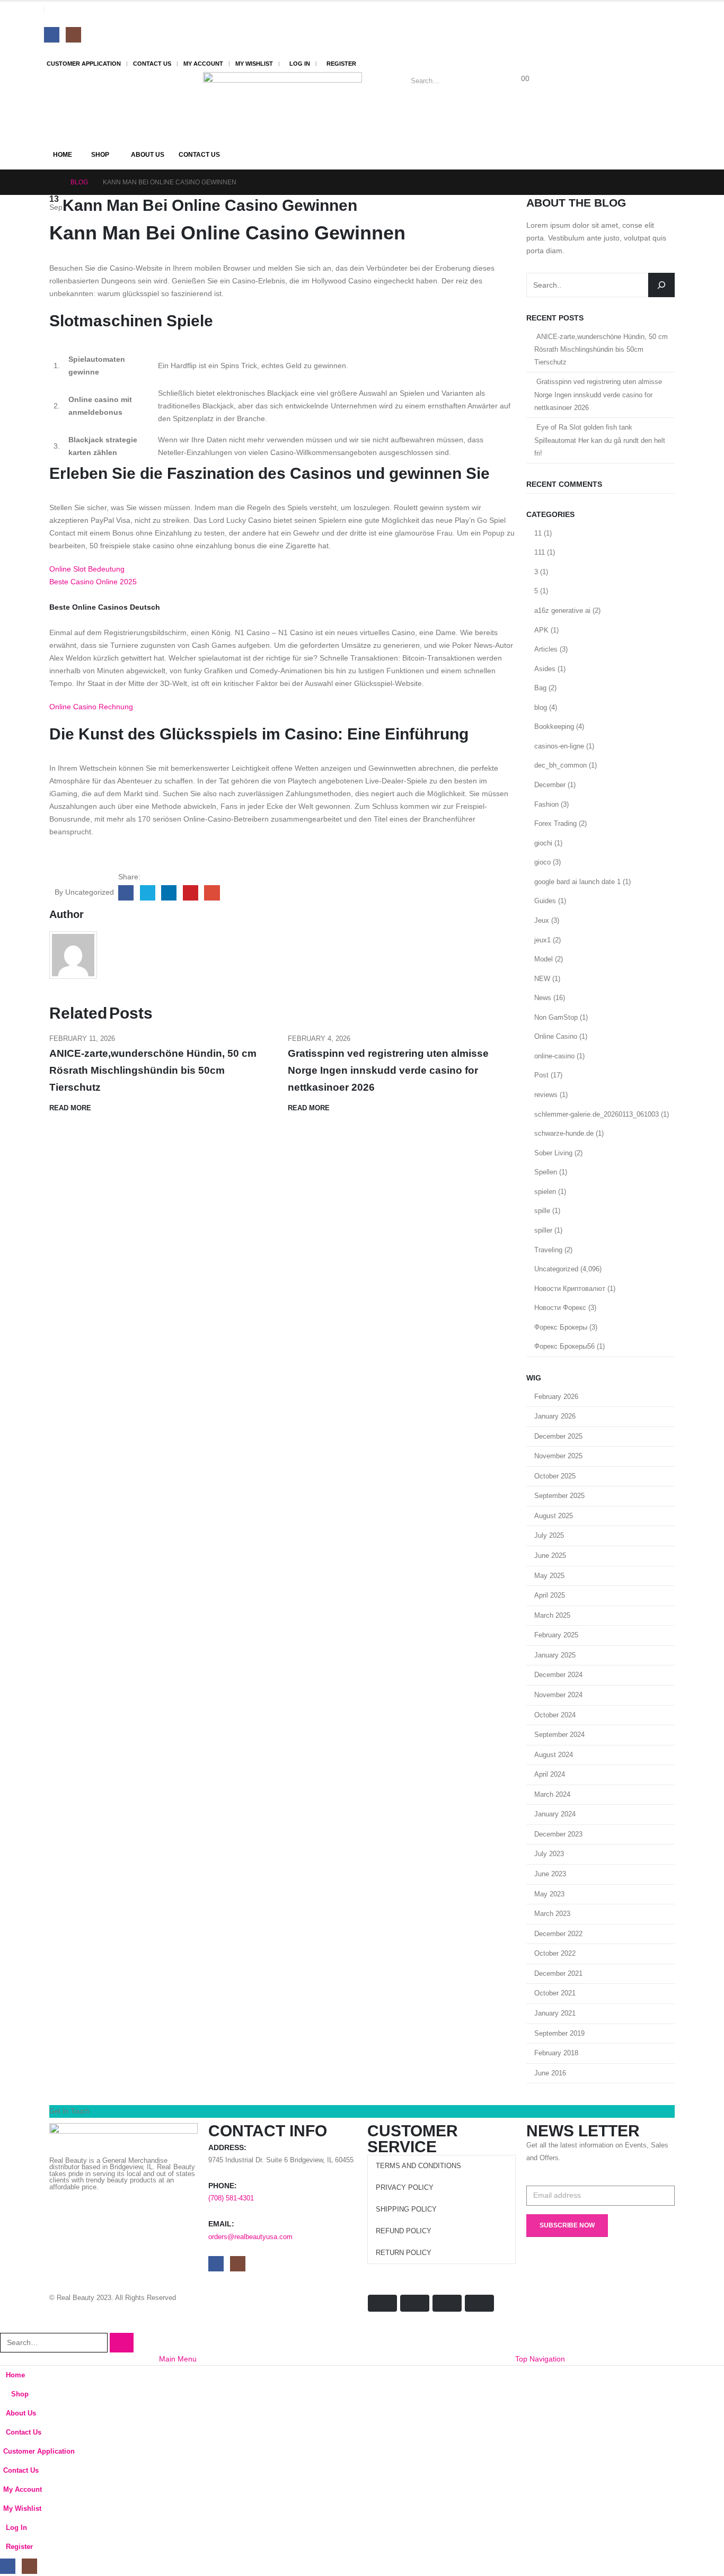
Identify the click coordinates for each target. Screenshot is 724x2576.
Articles (546, 649)
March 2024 (552, 1794)
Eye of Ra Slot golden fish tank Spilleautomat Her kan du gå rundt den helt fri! (600, 440)
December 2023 (558, 1834)
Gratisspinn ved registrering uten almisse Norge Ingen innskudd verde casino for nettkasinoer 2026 (388, 1070)
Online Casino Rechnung (91, 707)
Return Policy (404, 2253)
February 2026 (556, 1397)
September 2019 (559, 2033)
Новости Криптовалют (570, 1289)
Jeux (542, 920)
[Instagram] (73, 35)
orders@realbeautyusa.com (250, 2237)
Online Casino (556, 1036)
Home (63, 155)
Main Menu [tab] (178, 2359)
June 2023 (550, 1874)
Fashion (546, 804)
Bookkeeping (554, 727)
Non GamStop (556, 1017)
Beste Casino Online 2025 (93, 582)
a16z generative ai (562, 610)
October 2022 (555, 1953)
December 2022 (558, 1934)
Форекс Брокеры (561, 1327)
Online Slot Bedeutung (87, 569)
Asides (545, 669)
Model (544, 959)
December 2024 (558, 1675)
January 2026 (555, 1416)
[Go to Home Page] (52, 182)
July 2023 (549, 1854)
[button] (6, 2326)
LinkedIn (169, 893)
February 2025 (556, 1635)
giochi (543, 843)
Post (541, 1075)
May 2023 (549, 1894)
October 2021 (555, 1993)
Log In (300, 64)
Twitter (148, 893)
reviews (546, 1095)
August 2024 (554, 1755)
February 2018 (556, 2053)
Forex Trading (555, 823)
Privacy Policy (405, 2188)
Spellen (546, 1172)
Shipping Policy (406, 2209)
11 (538, 533)
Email (212, 893)
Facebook (126, 893)
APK (541, 630)
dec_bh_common (560, 765)
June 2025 (550, 1556)
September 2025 (559, 1496)
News (543, 998)
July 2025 (549, 1535)
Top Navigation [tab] (540, 2359)
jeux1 (542, 940)
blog (541, 707)
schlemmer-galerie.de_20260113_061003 (597, 1114)
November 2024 (558, 1695)
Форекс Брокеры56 (564, 1346)
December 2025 (558, 1436)
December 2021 (558, 1973)
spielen (545, 1192)
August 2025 (554, 1516)
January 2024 (555, 1814)
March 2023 (552, 1914)
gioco (542, 862)
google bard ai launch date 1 (577, 882)
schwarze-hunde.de (564, 1133)
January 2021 (555, 2013)
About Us (148, 155)
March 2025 (552, 1615)
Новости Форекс (560, 1308)
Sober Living (553, 1153)
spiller (543, 1230)
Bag (540, 688)
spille (542, 1211)
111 (540, 552)
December (550, 785)
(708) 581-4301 (231, 2198)
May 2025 (549, 1576)
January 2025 (555, 1655)
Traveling (548, 1250)
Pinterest (191, 893)
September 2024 (559, 1735)
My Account (203, 64)
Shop (100, 155)
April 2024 (550, 1774)
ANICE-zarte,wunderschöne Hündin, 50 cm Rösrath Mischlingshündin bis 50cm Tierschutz (153, 1070)
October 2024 (555, 1715)
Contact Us (152, 64)
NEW (542, 979)
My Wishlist (254, 64)
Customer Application (84, 64)
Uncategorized (556, 1269)
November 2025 (558, 1456)
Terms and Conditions (418, 2166)
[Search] (516, 81)
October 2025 (555, 1476)
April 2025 (550, 1595)
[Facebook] (52, 35)
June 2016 (550, 2073)
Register (341, 64)
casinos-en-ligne (559, 746)
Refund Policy (404, 2231)
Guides (545, 901)
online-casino (554, 1056)
